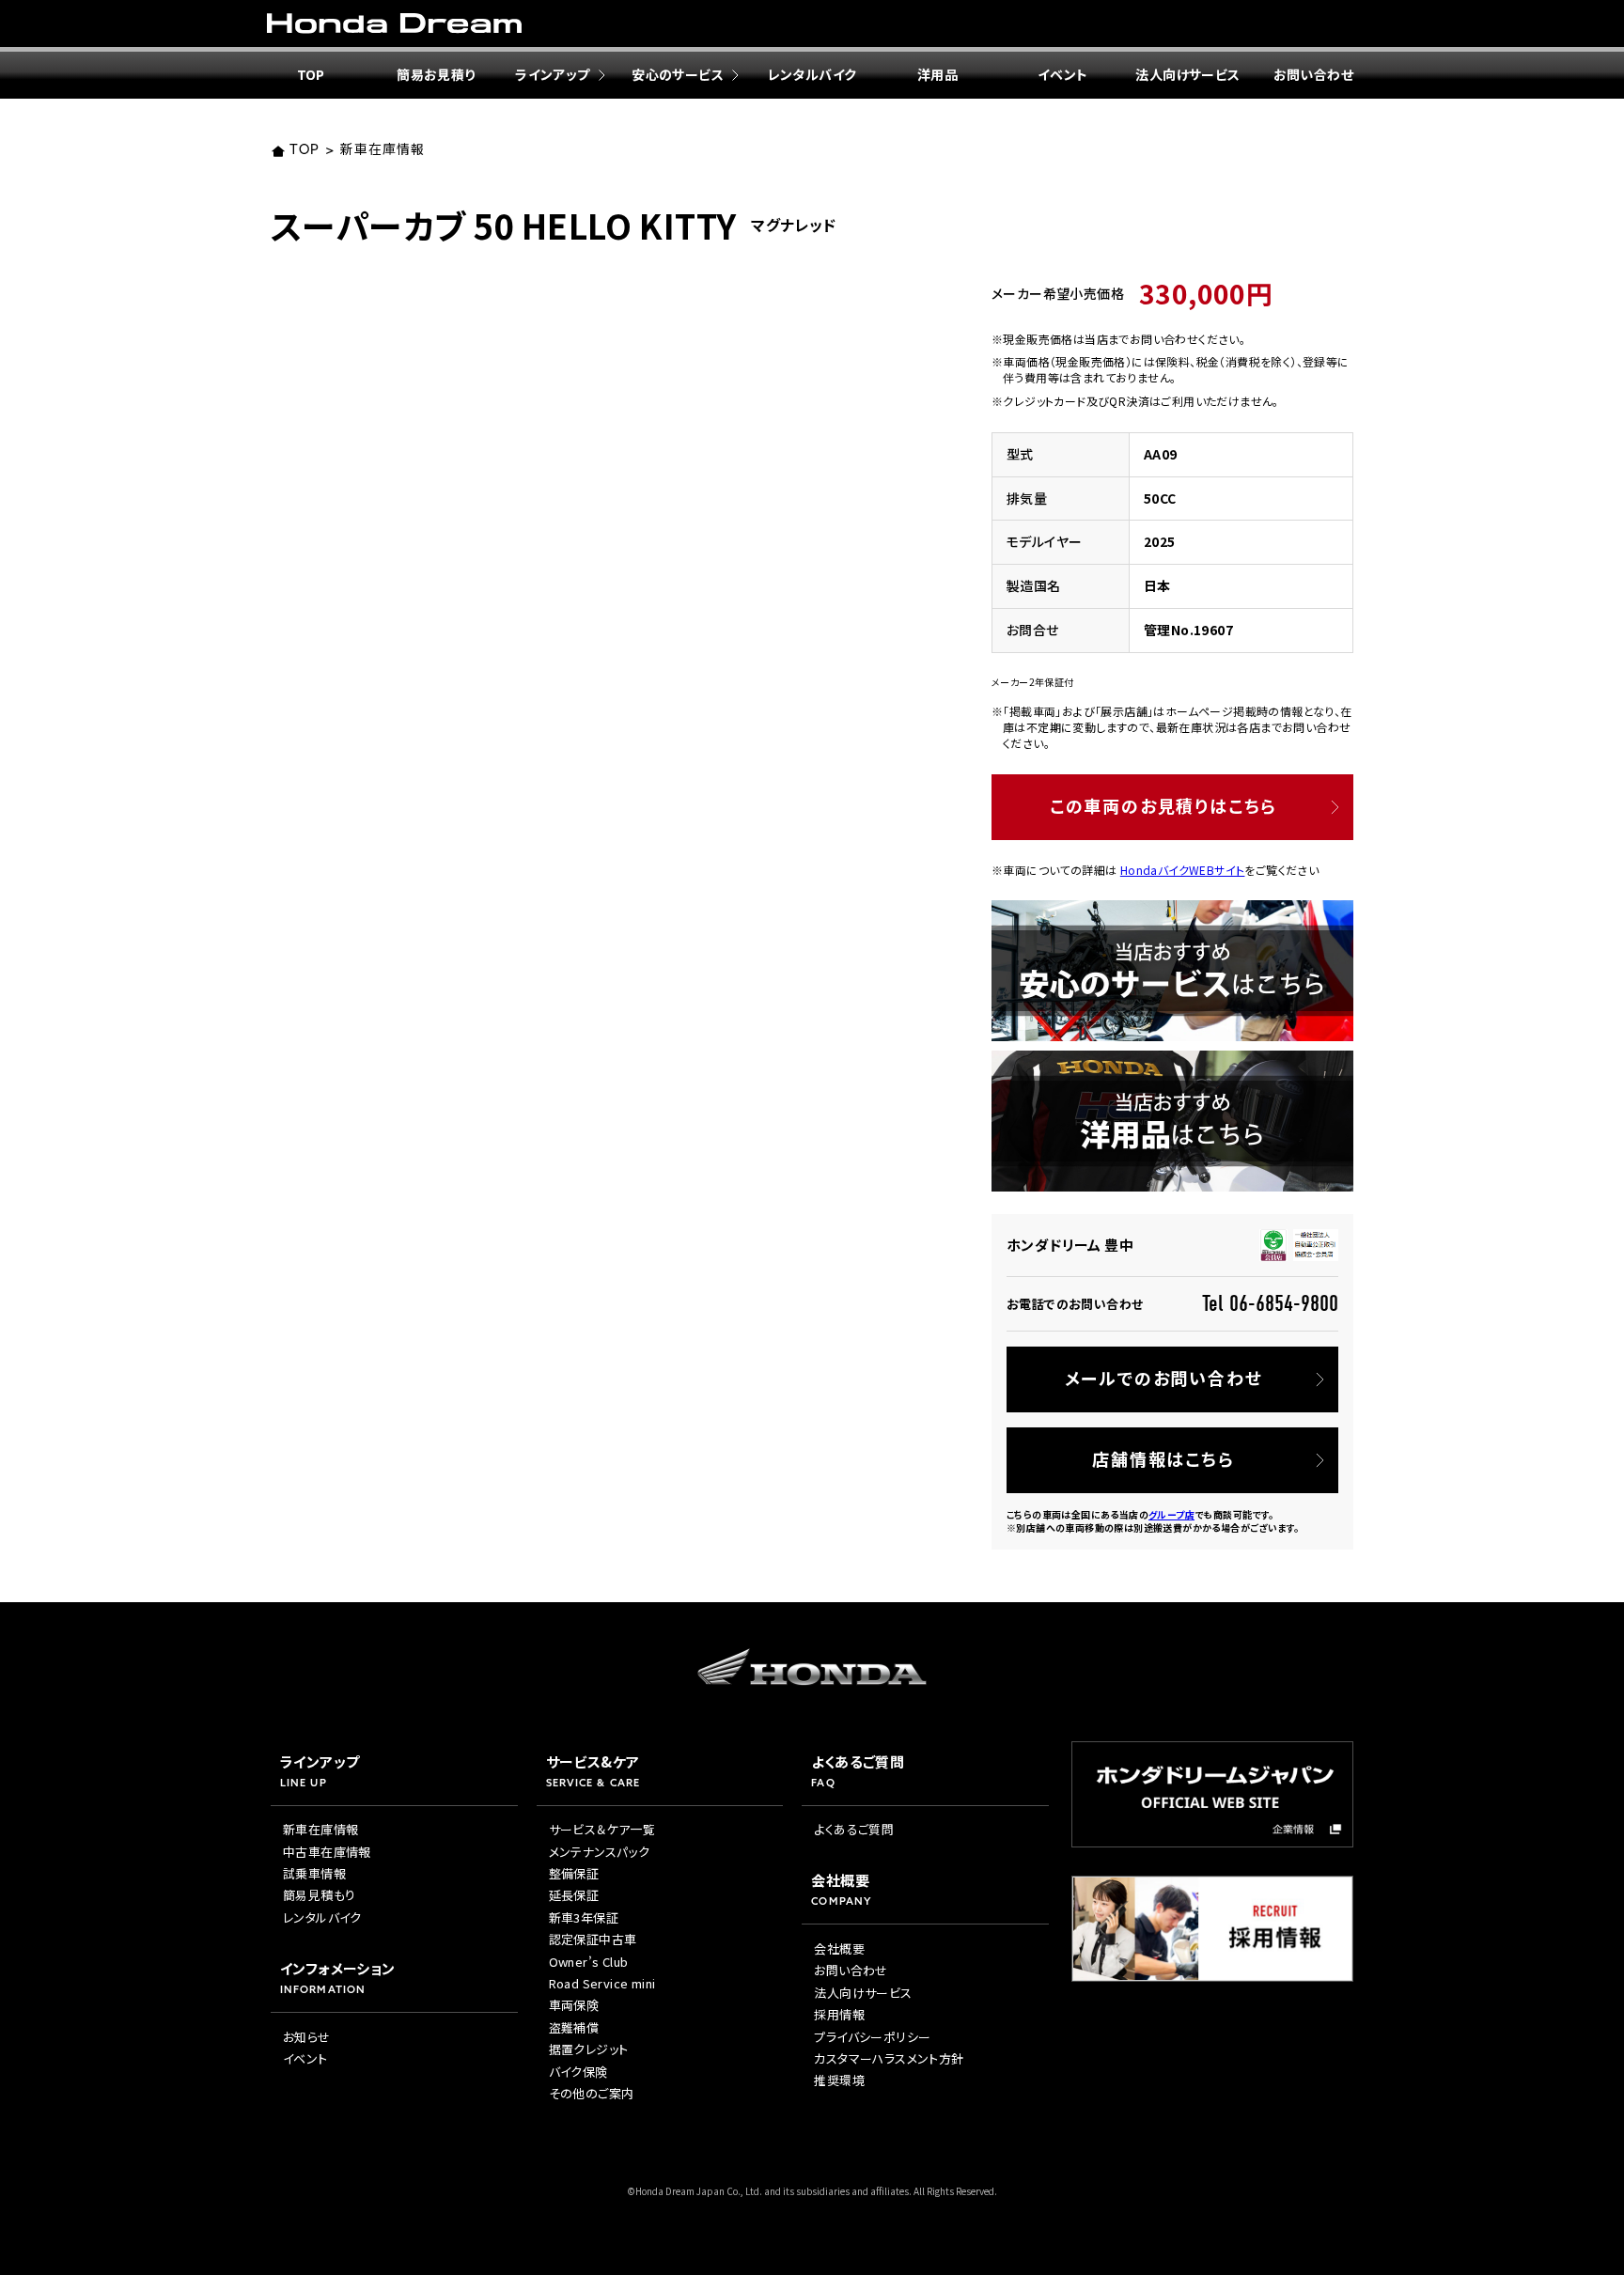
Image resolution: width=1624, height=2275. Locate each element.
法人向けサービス (1187, 74)
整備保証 (574, 1873)
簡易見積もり (319, 1895)
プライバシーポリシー (872, 2037)
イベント (1063, 74)
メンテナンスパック (600, 1852)
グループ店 (1171, 1514)
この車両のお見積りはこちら (1163, 805)
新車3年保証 (584, 1917)
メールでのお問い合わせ (1164, 1378)
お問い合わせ (1313, 74)
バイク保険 (578, 2072)
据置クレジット (589, 2049)
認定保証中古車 (593, 1939)
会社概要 (839, 1948)
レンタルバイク (812, 74)
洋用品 (937, 74)
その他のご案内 (592, 2093)
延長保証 (574, 1895)
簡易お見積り (436, 74)
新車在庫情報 (382, 151)
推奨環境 (839, 2080)
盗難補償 (574, 2027)
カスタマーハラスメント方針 (889, 2058)
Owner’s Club (589, 1962)
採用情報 (839, 2014)
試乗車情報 (314, 1873)
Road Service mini (602, 1983)
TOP (311, 74)
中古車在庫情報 (327, 1852)
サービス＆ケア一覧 (602, 1829)
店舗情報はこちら (1163, 1458)
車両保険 (574, 2005)
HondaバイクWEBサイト (1183, 870)
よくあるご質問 (854, 1829)
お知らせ (307, 2037)
